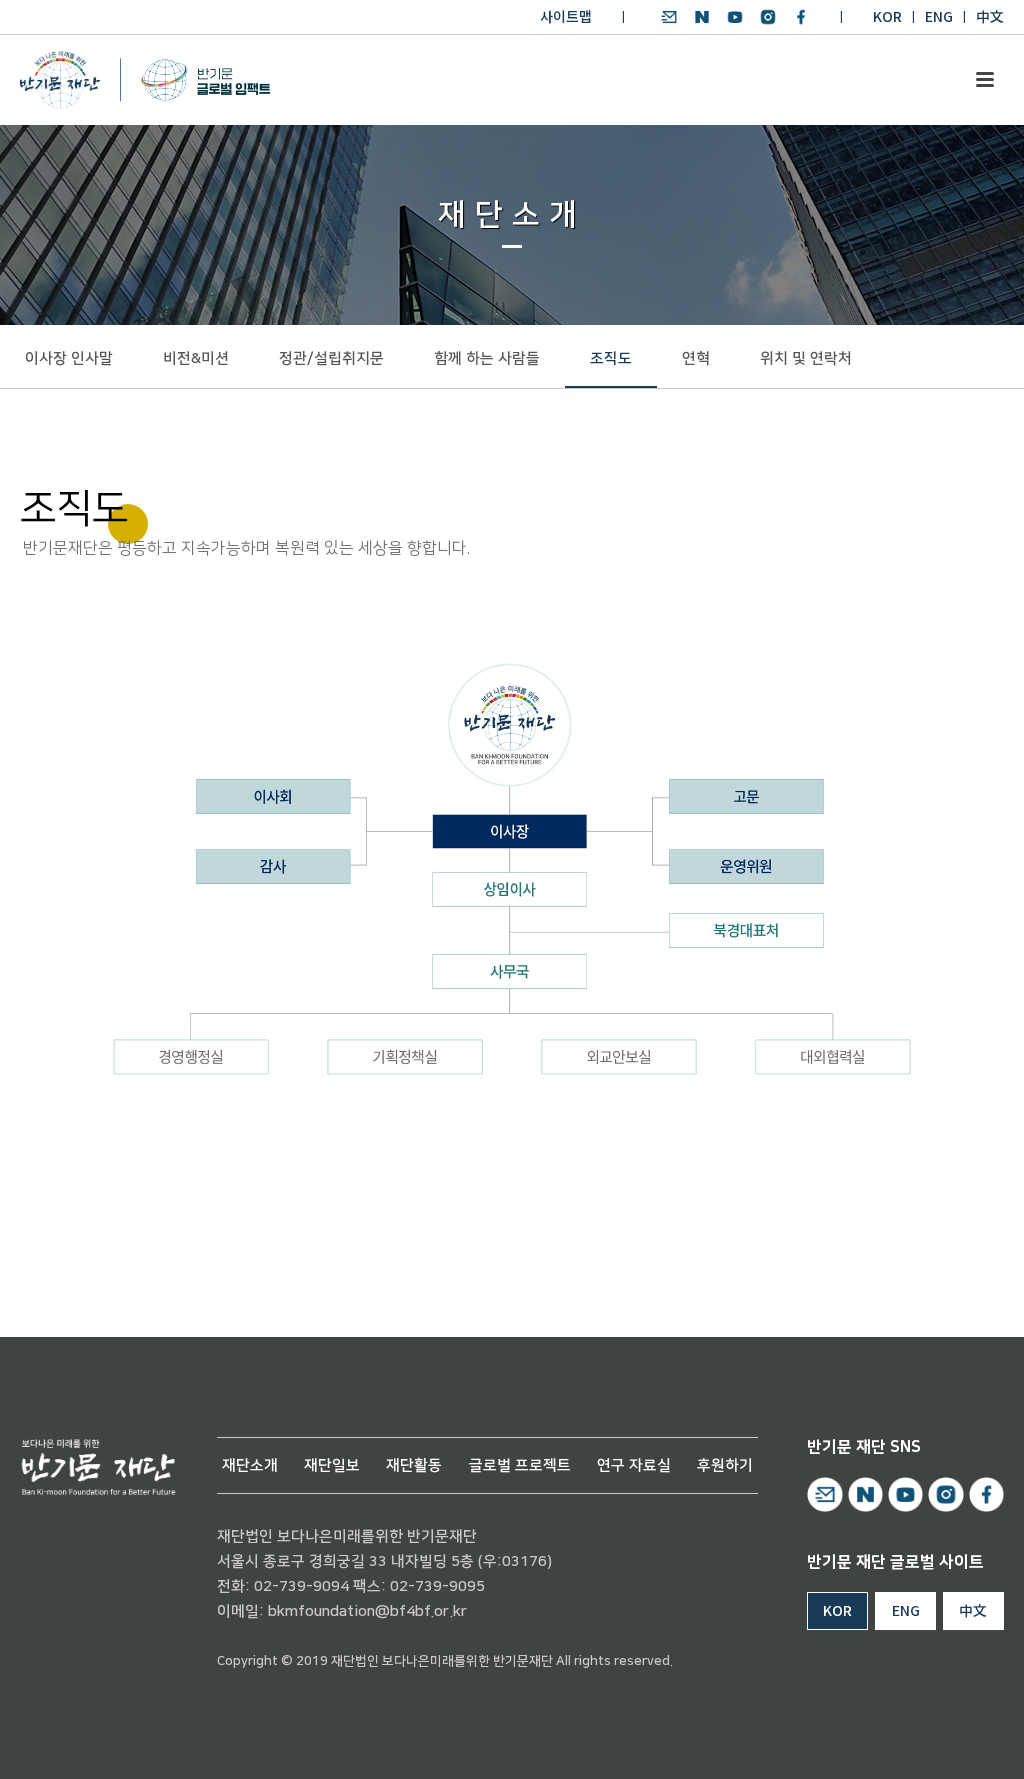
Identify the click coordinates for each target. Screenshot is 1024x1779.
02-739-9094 (301, 1586)
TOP (951, 1740)
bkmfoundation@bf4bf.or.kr (367, 1611)
